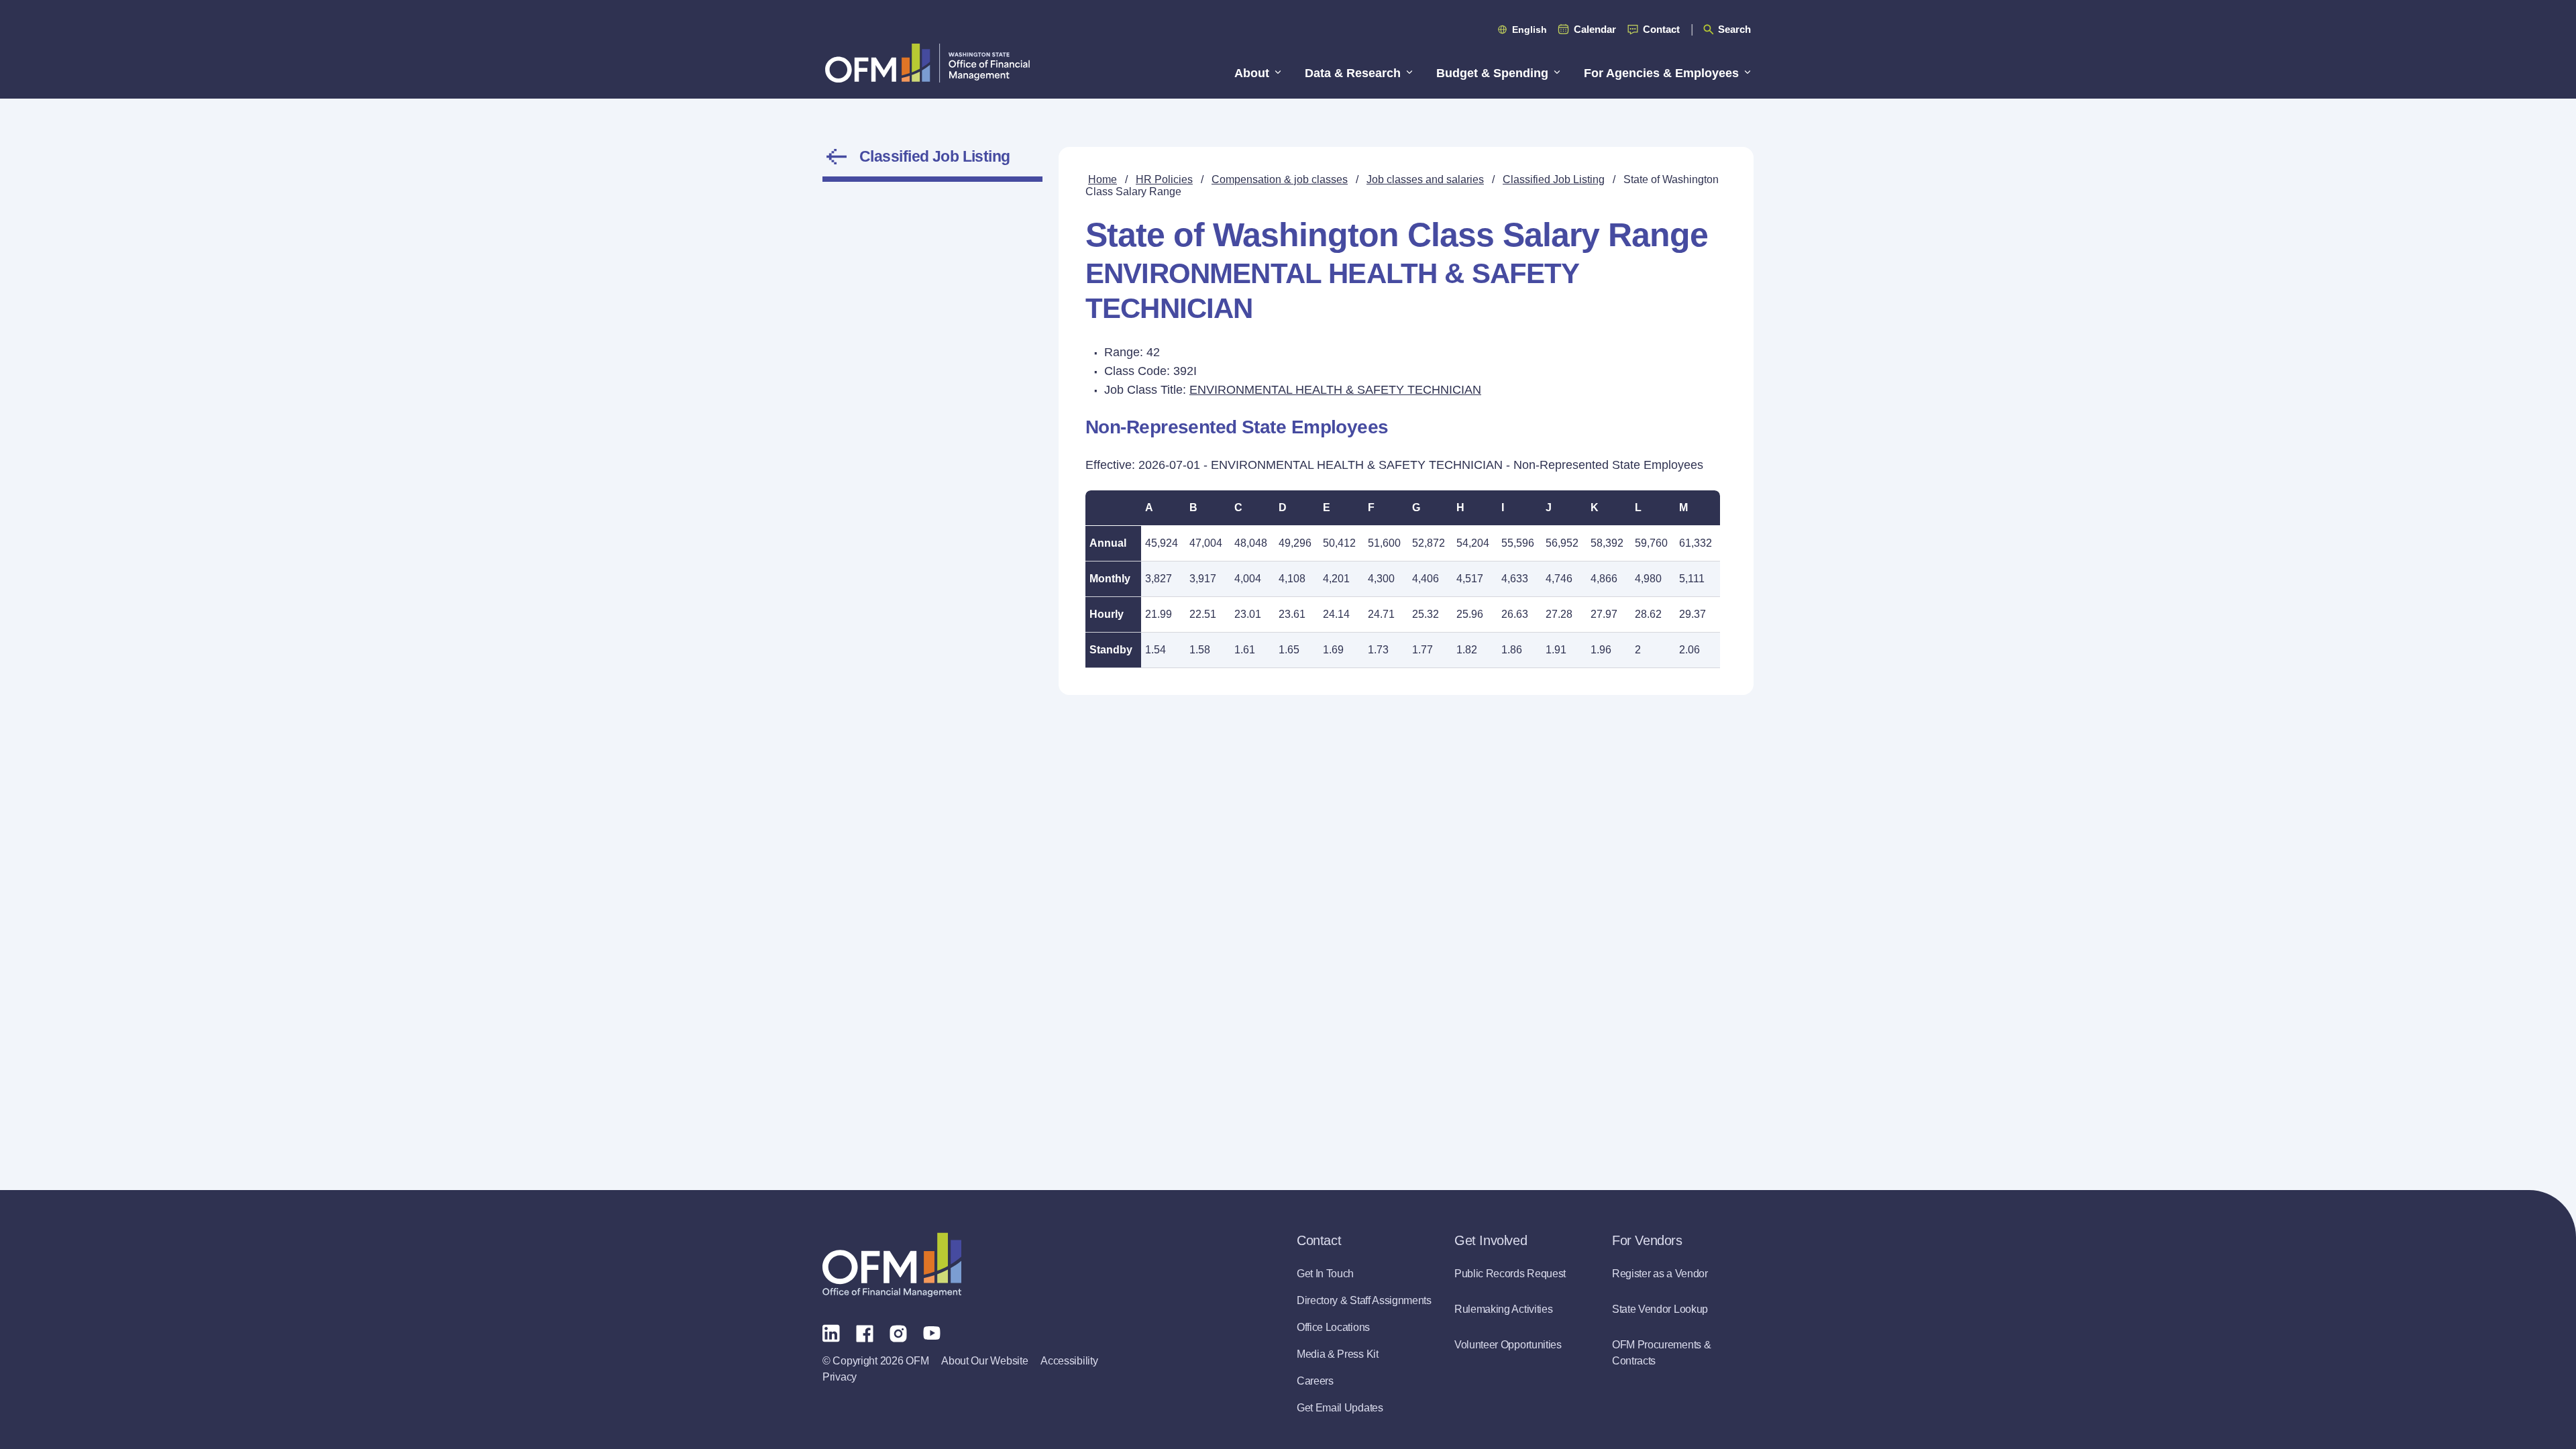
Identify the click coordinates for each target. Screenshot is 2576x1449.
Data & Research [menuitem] (1353, 73)
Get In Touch (1325, 1274)
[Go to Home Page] (927, 63)
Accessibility (1069, 1361)
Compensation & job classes (1280, 179)
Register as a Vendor (1660, 1274)
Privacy (840, 1377)
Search (1734, 29)
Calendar (1595, 29)
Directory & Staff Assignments (1364, 1300)
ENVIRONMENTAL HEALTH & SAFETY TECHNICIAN (1335, 390)
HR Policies (1164, 179)
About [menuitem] (1252, 73)
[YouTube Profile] (932, 1332)
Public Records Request (1510, 1274)
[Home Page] (892, 1265)
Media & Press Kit (1338, 1354)
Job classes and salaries (1425, 179)
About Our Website (984, 1361)
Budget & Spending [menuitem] (1492, 73)
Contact (1661, 29)
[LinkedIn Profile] (831, 1333)
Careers (1315, 1381)
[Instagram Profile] (898, 1332)
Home (1103, 179)
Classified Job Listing (935, 156)
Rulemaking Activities (1503, 1309)
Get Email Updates (1340, 1408)
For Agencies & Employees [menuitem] (1661, 73)
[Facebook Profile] (865, 1332)
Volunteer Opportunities (1508, 1345)
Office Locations (1333, 1327)
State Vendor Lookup (1660, 1309)
